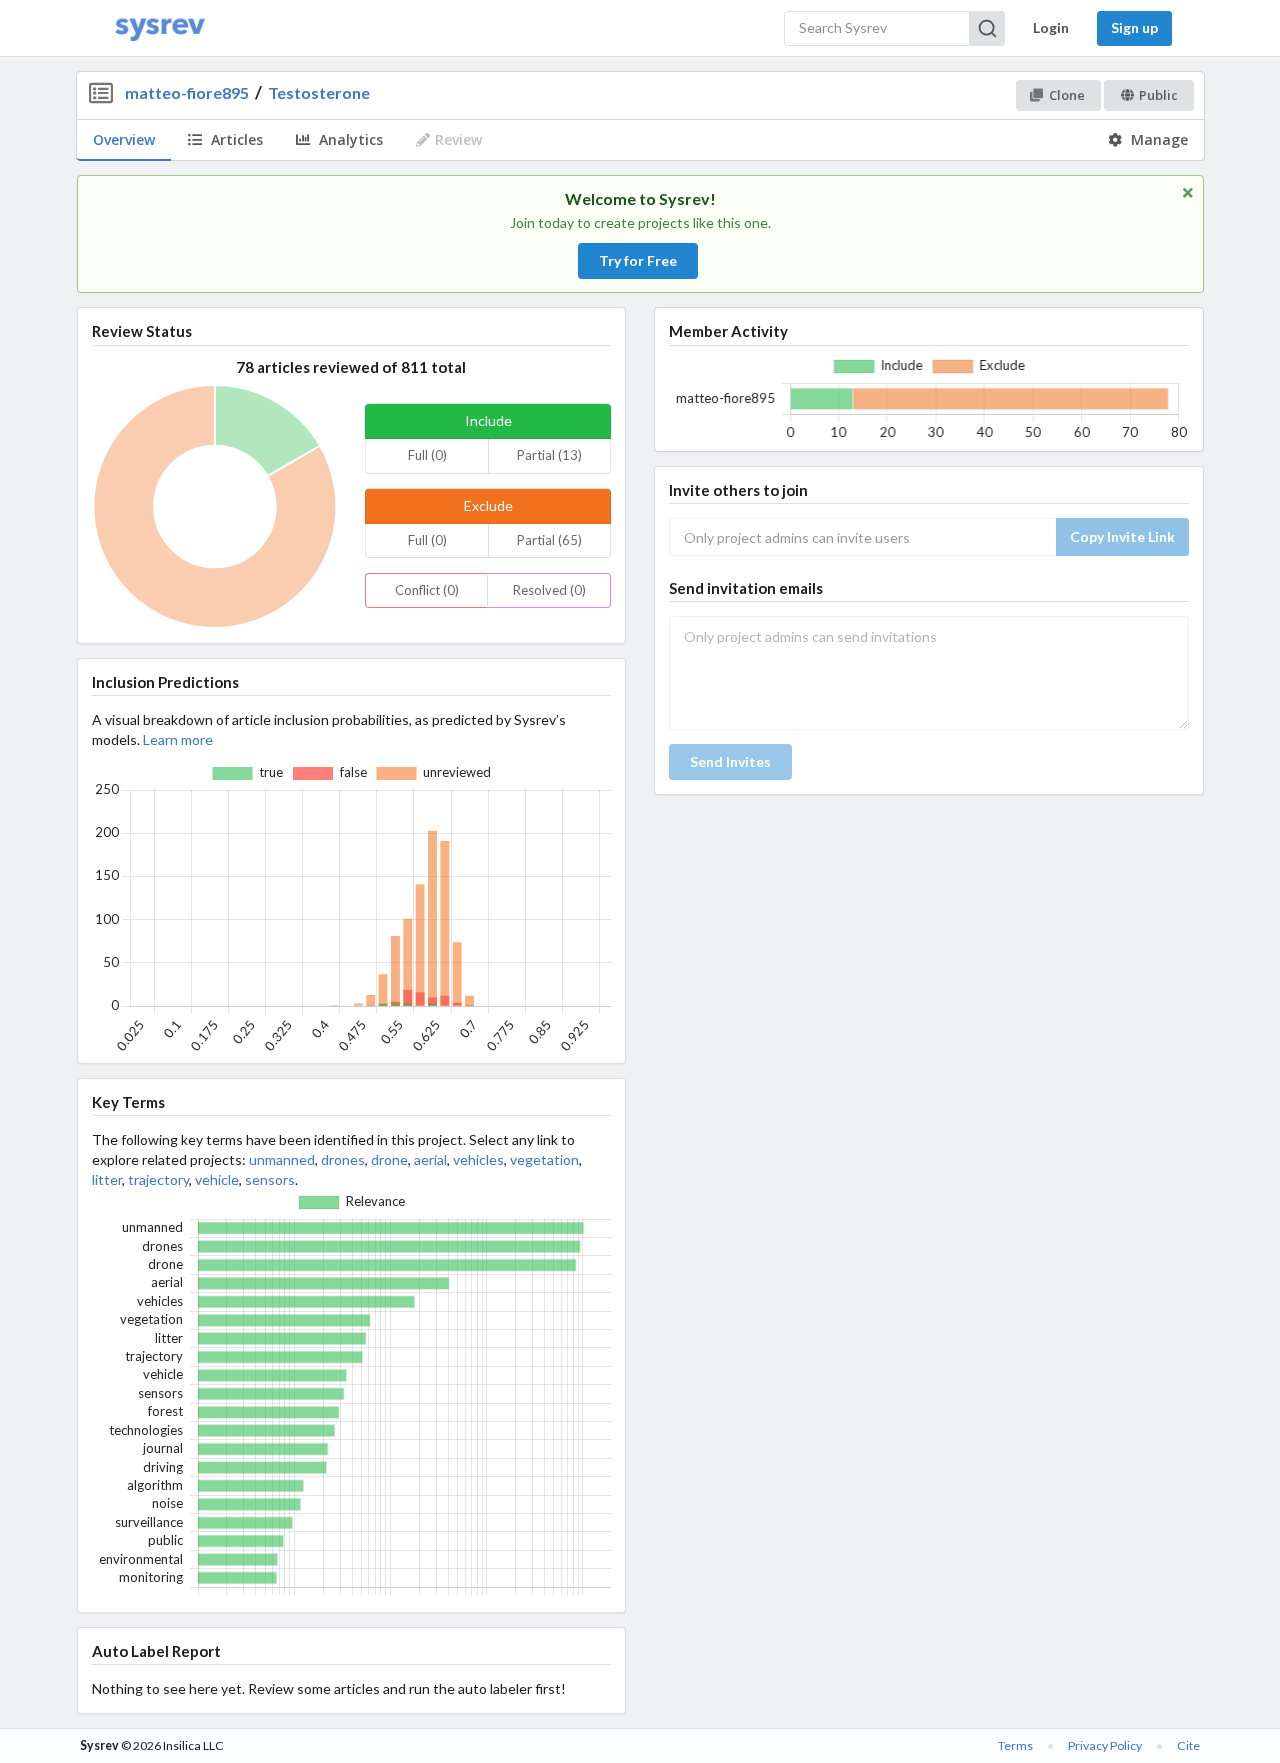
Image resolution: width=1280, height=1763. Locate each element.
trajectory (158, 1179)
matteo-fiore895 (187, 92)
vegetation (544, 1159)
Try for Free (638, 260)
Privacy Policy (1105, 1745)
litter (107, 1179)
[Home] (160, 28)
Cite (1188, 1745)
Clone (1067, 95)
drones (343, 1159)
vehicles (478, 1159)
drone (389, 1159)
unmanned (282, 1159)
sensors (270, 1179)
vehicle (217, 1179)
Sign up (1134, 27)
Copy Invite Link (1122, 536)
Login (1051, 27)
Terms (1015, 1745)
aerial (430, 1159)
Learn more (178, 739)
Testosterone (319, 92)
